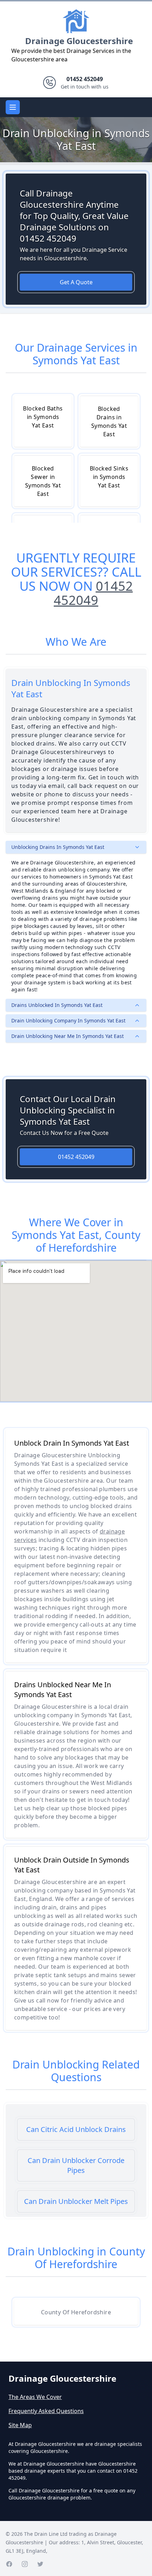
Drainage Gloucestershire (79, 41)
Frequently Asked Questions (46, 2411)
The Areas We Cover (35, 2397)
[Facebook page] (9, 2564)
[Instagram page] (25, 2564)
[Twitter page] (40, 2564)
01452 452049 (93, 593)
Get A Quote (76, 282)
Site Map (20, 2425)
